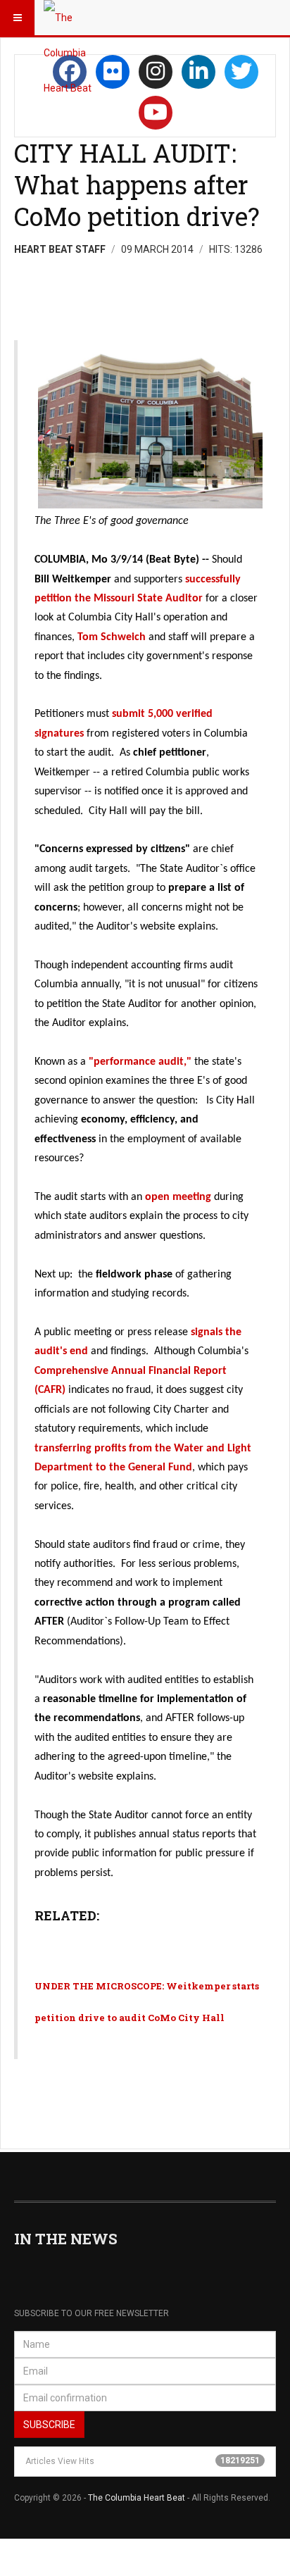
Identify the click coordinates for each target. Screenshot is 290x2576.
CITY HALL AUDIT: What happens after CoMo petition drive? (137, 185)
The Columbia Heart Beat (137, 2498)
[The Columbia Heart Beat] (72, 18)
